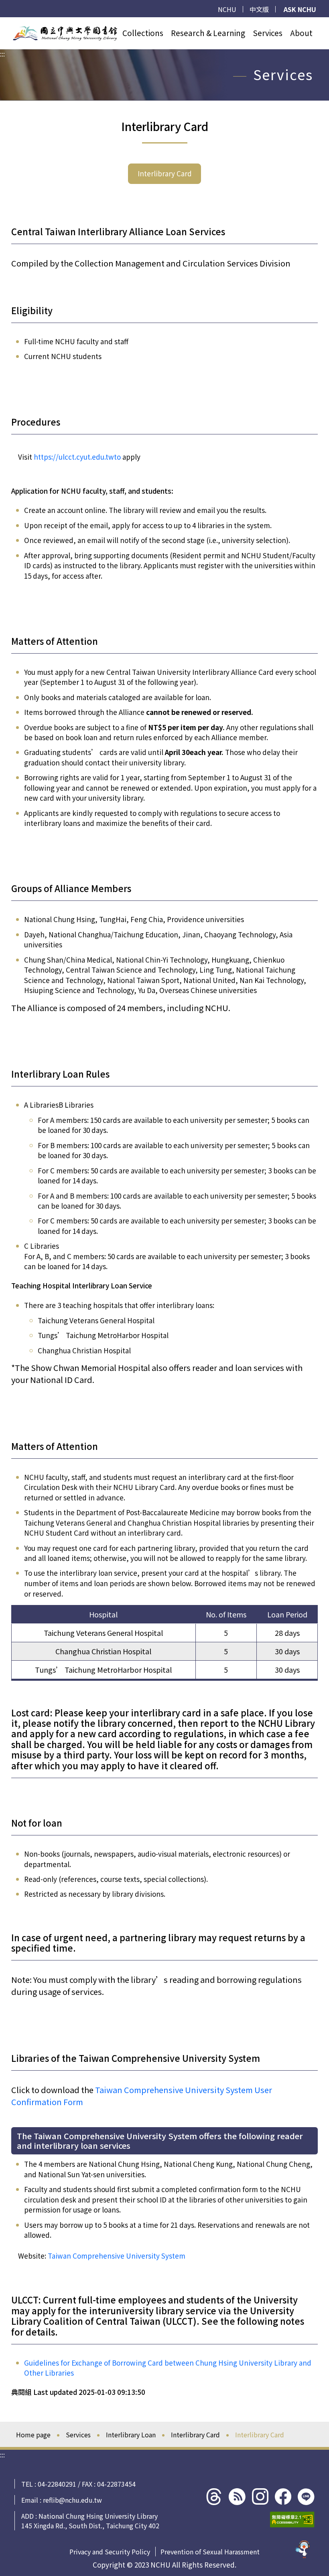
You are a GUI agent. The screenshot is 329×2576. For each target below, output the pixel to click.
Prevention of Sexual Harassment (210, 2552)
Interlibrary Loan (131, 2435)
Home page (33, 2435)
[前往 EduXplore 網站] (303, 2546)
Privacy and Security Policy (110, 2552)
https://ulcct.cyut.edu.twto (77, 457)
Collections (143, 33)
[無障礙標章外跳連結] (292, 2519)
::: (2, 22)
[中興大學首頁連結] (65, 33)
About (301, 33)
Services (268, 33)
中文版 (259, 9)
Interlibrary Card (165, 173)
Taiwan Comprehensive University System (117, 2256)
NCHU (227, 9)
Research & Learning (208, 33)
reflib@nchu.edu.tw (72, 2500)
